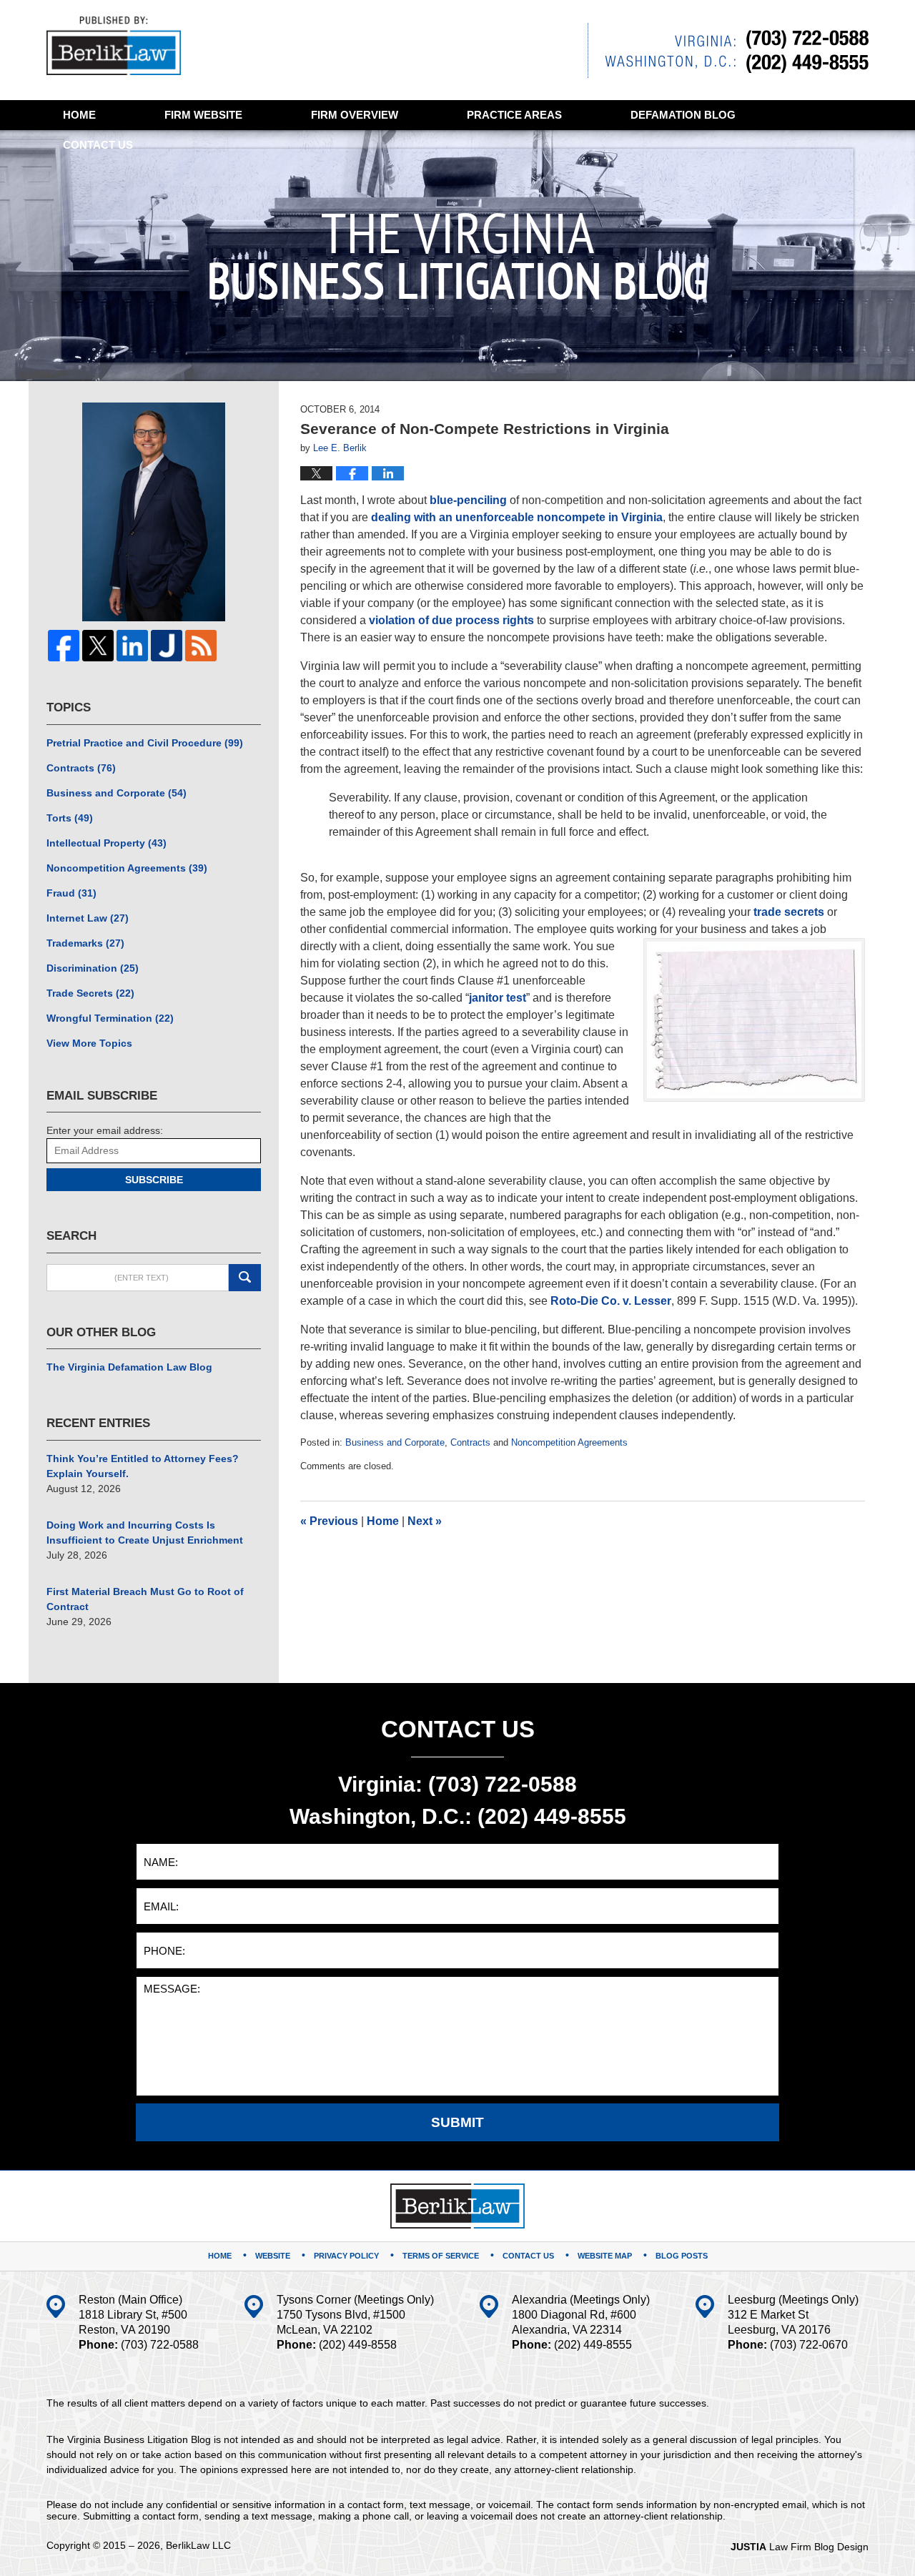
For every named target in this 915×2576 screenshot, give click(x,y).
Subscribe (154, 1180)
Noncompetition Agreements (569, 1442)
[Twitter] (98, 646)
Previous (329, 1521)
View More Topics (89, 1043)
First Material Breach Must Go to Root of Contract (145, 1599)
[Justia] (167, 646)
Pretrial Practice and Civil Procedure (145, 743)
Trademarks (85, 943)
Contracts (470, 1442)
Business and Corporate (395, 1442)
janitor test (498, 998)
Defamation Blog (683, 115)
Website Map (605, 2256)
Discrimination (93, 968)
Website (203, 115)
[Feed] (201, 646)
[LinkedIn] (132, 646)
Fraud (71, 893)
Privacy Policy (346, 2256)
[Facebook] (64, 646)
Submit (457, 2122)
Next (425, 1521)
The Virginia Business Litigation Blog (114, 46)
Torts (70, 818)
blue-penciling (468, 500)
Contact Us (528, 2256)
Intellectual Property (107, 843)
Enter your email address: (105, 1130)
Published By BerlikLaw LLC (728, 50)
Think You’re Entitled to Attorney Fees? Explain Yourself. (143, 1466)
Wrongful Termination (110, 1018)
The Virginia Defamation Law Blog (129, 1367)
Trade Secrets (90, 993)
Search (245, 1278)
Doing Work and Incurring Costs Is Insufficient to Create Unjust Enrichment (145, 1533)
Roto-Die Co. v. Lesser (611, 1301)
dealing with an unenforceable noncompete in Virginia (517, 517)
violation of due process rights (451, 620)
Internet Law (88, 918)
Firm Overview (355, 115)
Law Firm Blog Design (800, 2547)
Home (79, 115)
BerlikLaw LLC (198, 2545)
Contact (98, 145)
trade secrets (789, 912)
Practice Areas (514, 115)
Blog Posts (682, 2256)
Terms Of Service (441, 2256)
